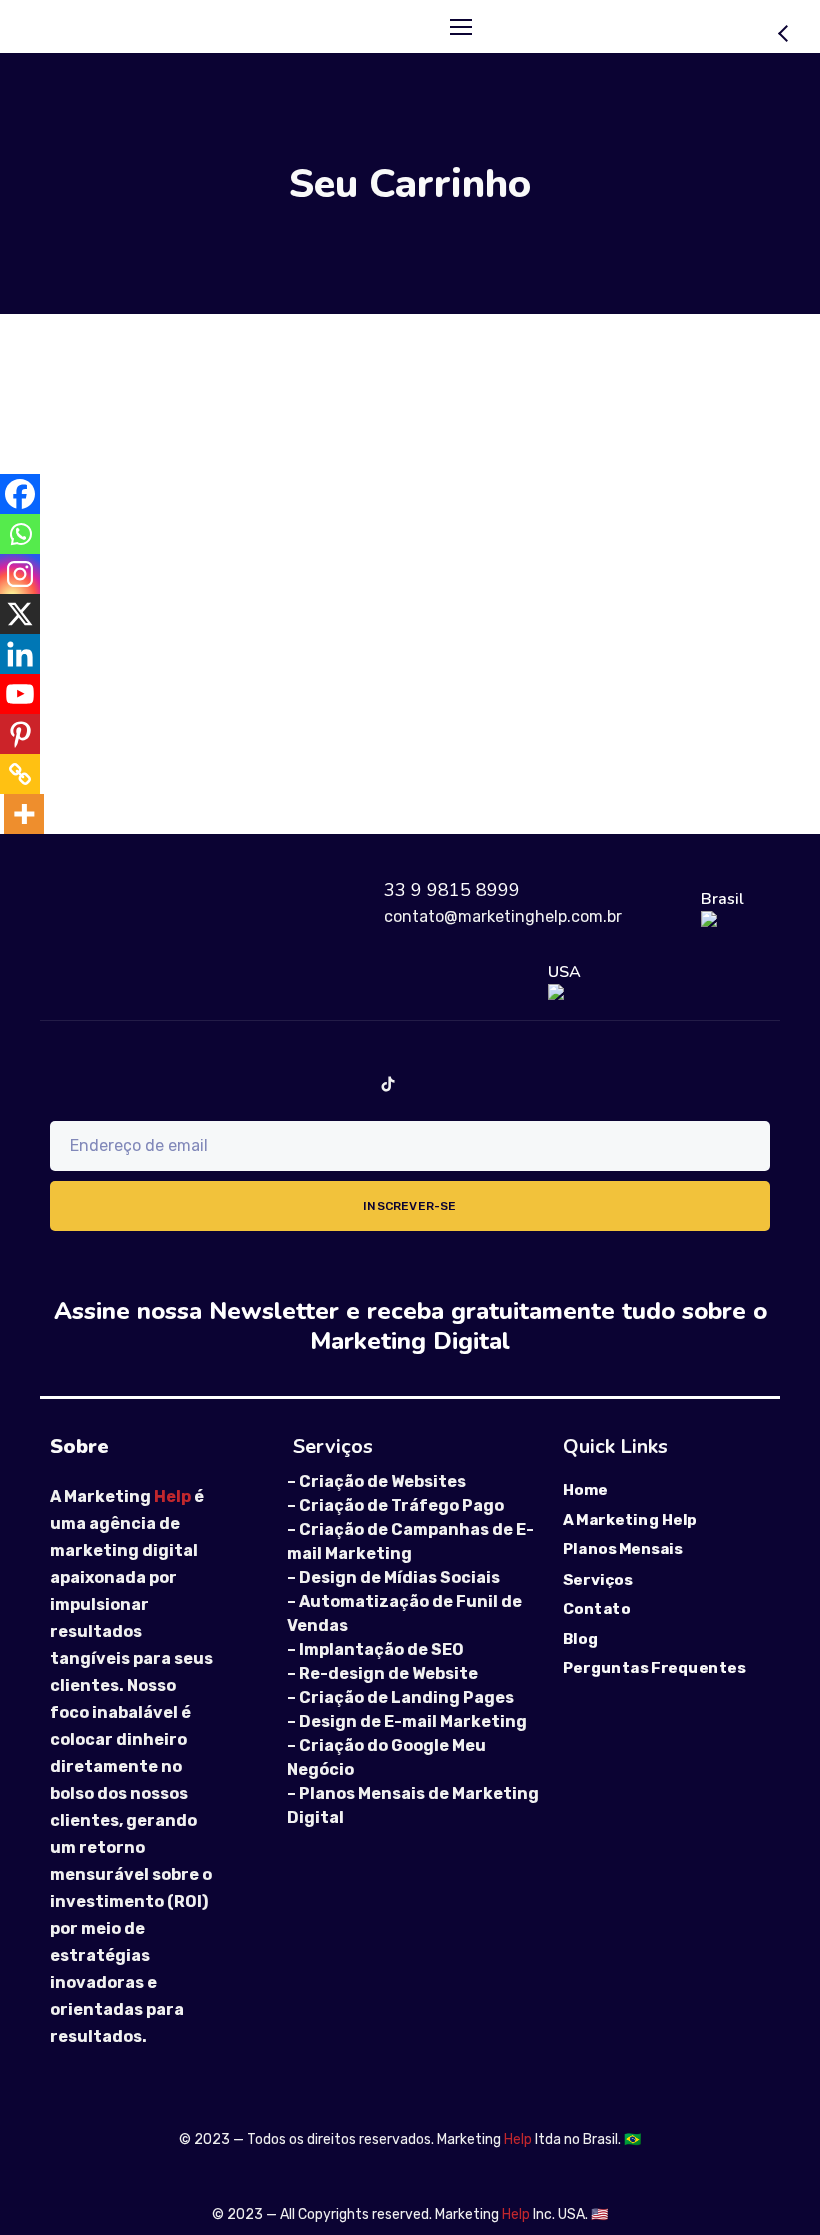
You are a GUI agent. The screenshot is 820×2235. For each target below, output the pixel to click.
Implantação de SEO (381, 1649)
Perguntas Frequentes (654, 1668)
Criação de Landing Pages (406, 1697)
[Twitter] (517, 1083)
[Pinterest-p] (647, 1083)
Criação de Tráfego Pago (401, 1505)
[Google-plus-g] (582, 1083)
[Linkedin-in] (452, 1083)
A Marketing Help (630, 1520)
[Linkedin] (20, 654)
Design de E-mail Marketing (413, 1721)
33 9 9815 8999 (452, 890)
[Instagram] (20, 574)
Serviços (597, 1579)
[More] (24, 814)
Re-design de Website (388, 1673)
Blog (580, 1639)
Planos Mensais (623, 1550)
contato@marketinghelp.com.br (503, 916)
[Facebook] (20, 494)
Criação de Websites (382, 1481)
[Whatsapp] (20, 534)
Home (585, 1490)
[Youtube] (20, 694)
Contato (596, 1609)
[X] (20, 614)
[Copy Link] (20, 774)
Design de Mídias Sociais (399, 1577)
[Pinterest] (20, 734)
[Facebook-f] (192, 1083)
